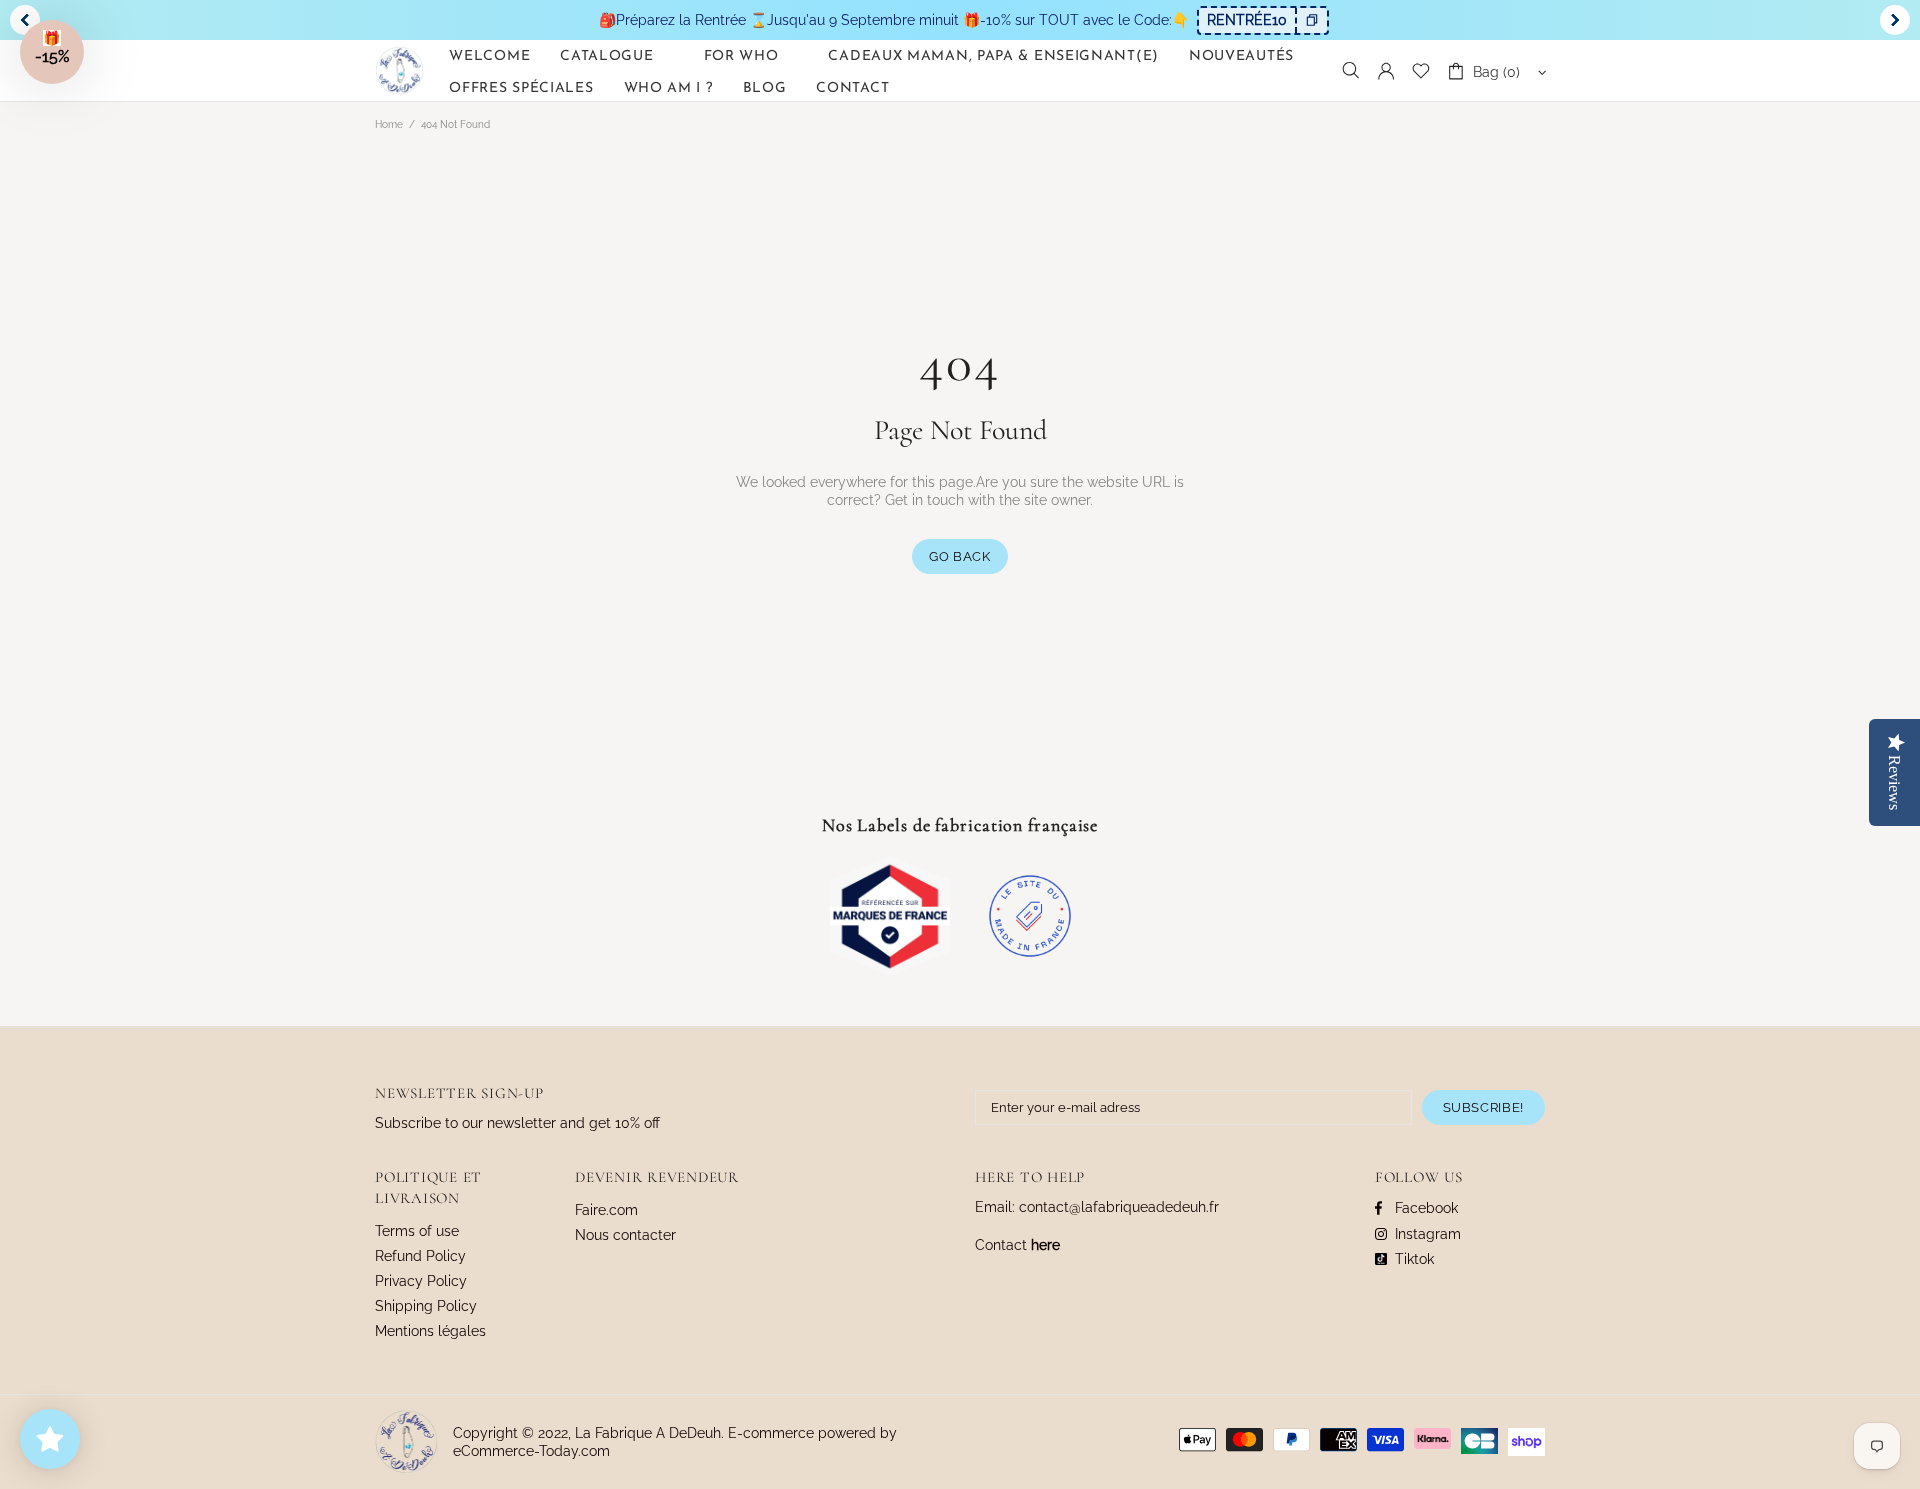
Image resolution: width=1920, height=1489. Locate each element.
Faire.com (606, 1210)
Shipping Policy (426, 1306)
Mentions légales (430, 1331)
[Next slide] (1895, 20)
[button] (52, 52)
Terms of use (417, 1231)
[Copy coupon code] (1311, 20)
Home (389, 124)
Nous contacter (625, 1235)
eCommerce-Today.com (531, 1451)
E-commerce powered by (814, 1433)
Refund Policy (420, 1256)
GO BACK (960, 556)
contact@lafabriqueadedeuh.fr (1119, 1207)
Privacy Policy (421, 1281)
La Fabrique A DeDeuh (399, 70)
